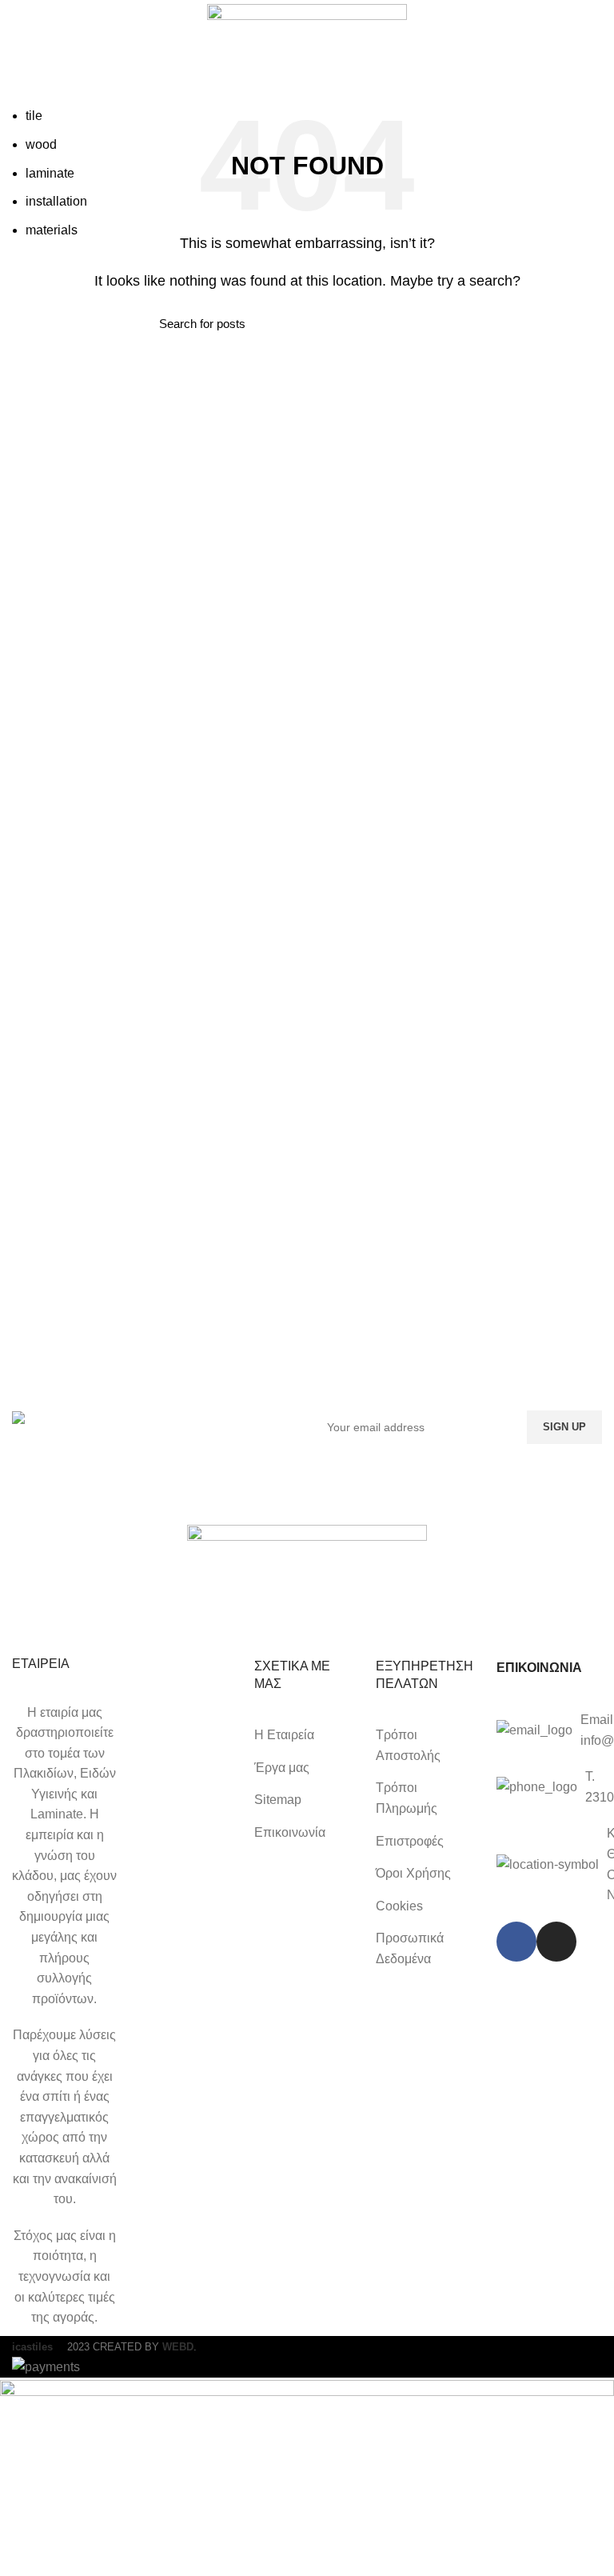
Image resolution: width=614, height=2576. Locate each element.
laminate (50, 173)
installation (56, 201)
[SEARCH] (552, 108)
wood (41, 144)
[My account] (596, 108)
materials (52, 230)
